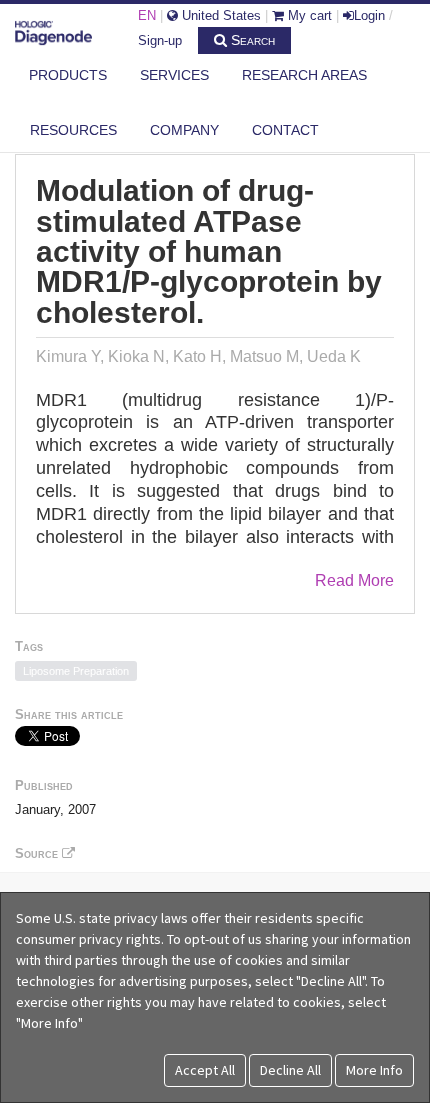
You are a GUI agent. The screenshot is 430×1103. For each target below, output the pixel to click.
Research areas (304, 75)
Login (369, 15)
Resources (73, 130)
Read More (354, 580)
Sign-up (160, 40)
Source (38, 853)
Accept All (205, 1070)
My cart (308, 15)
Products (68, 75)
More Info (374, 1070)
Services (174, 75)
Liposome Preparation (76, 671)
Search (251, 40)
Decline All (290, 1070)
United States (219, 15)
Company (184, 130)
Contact (285, 130)
